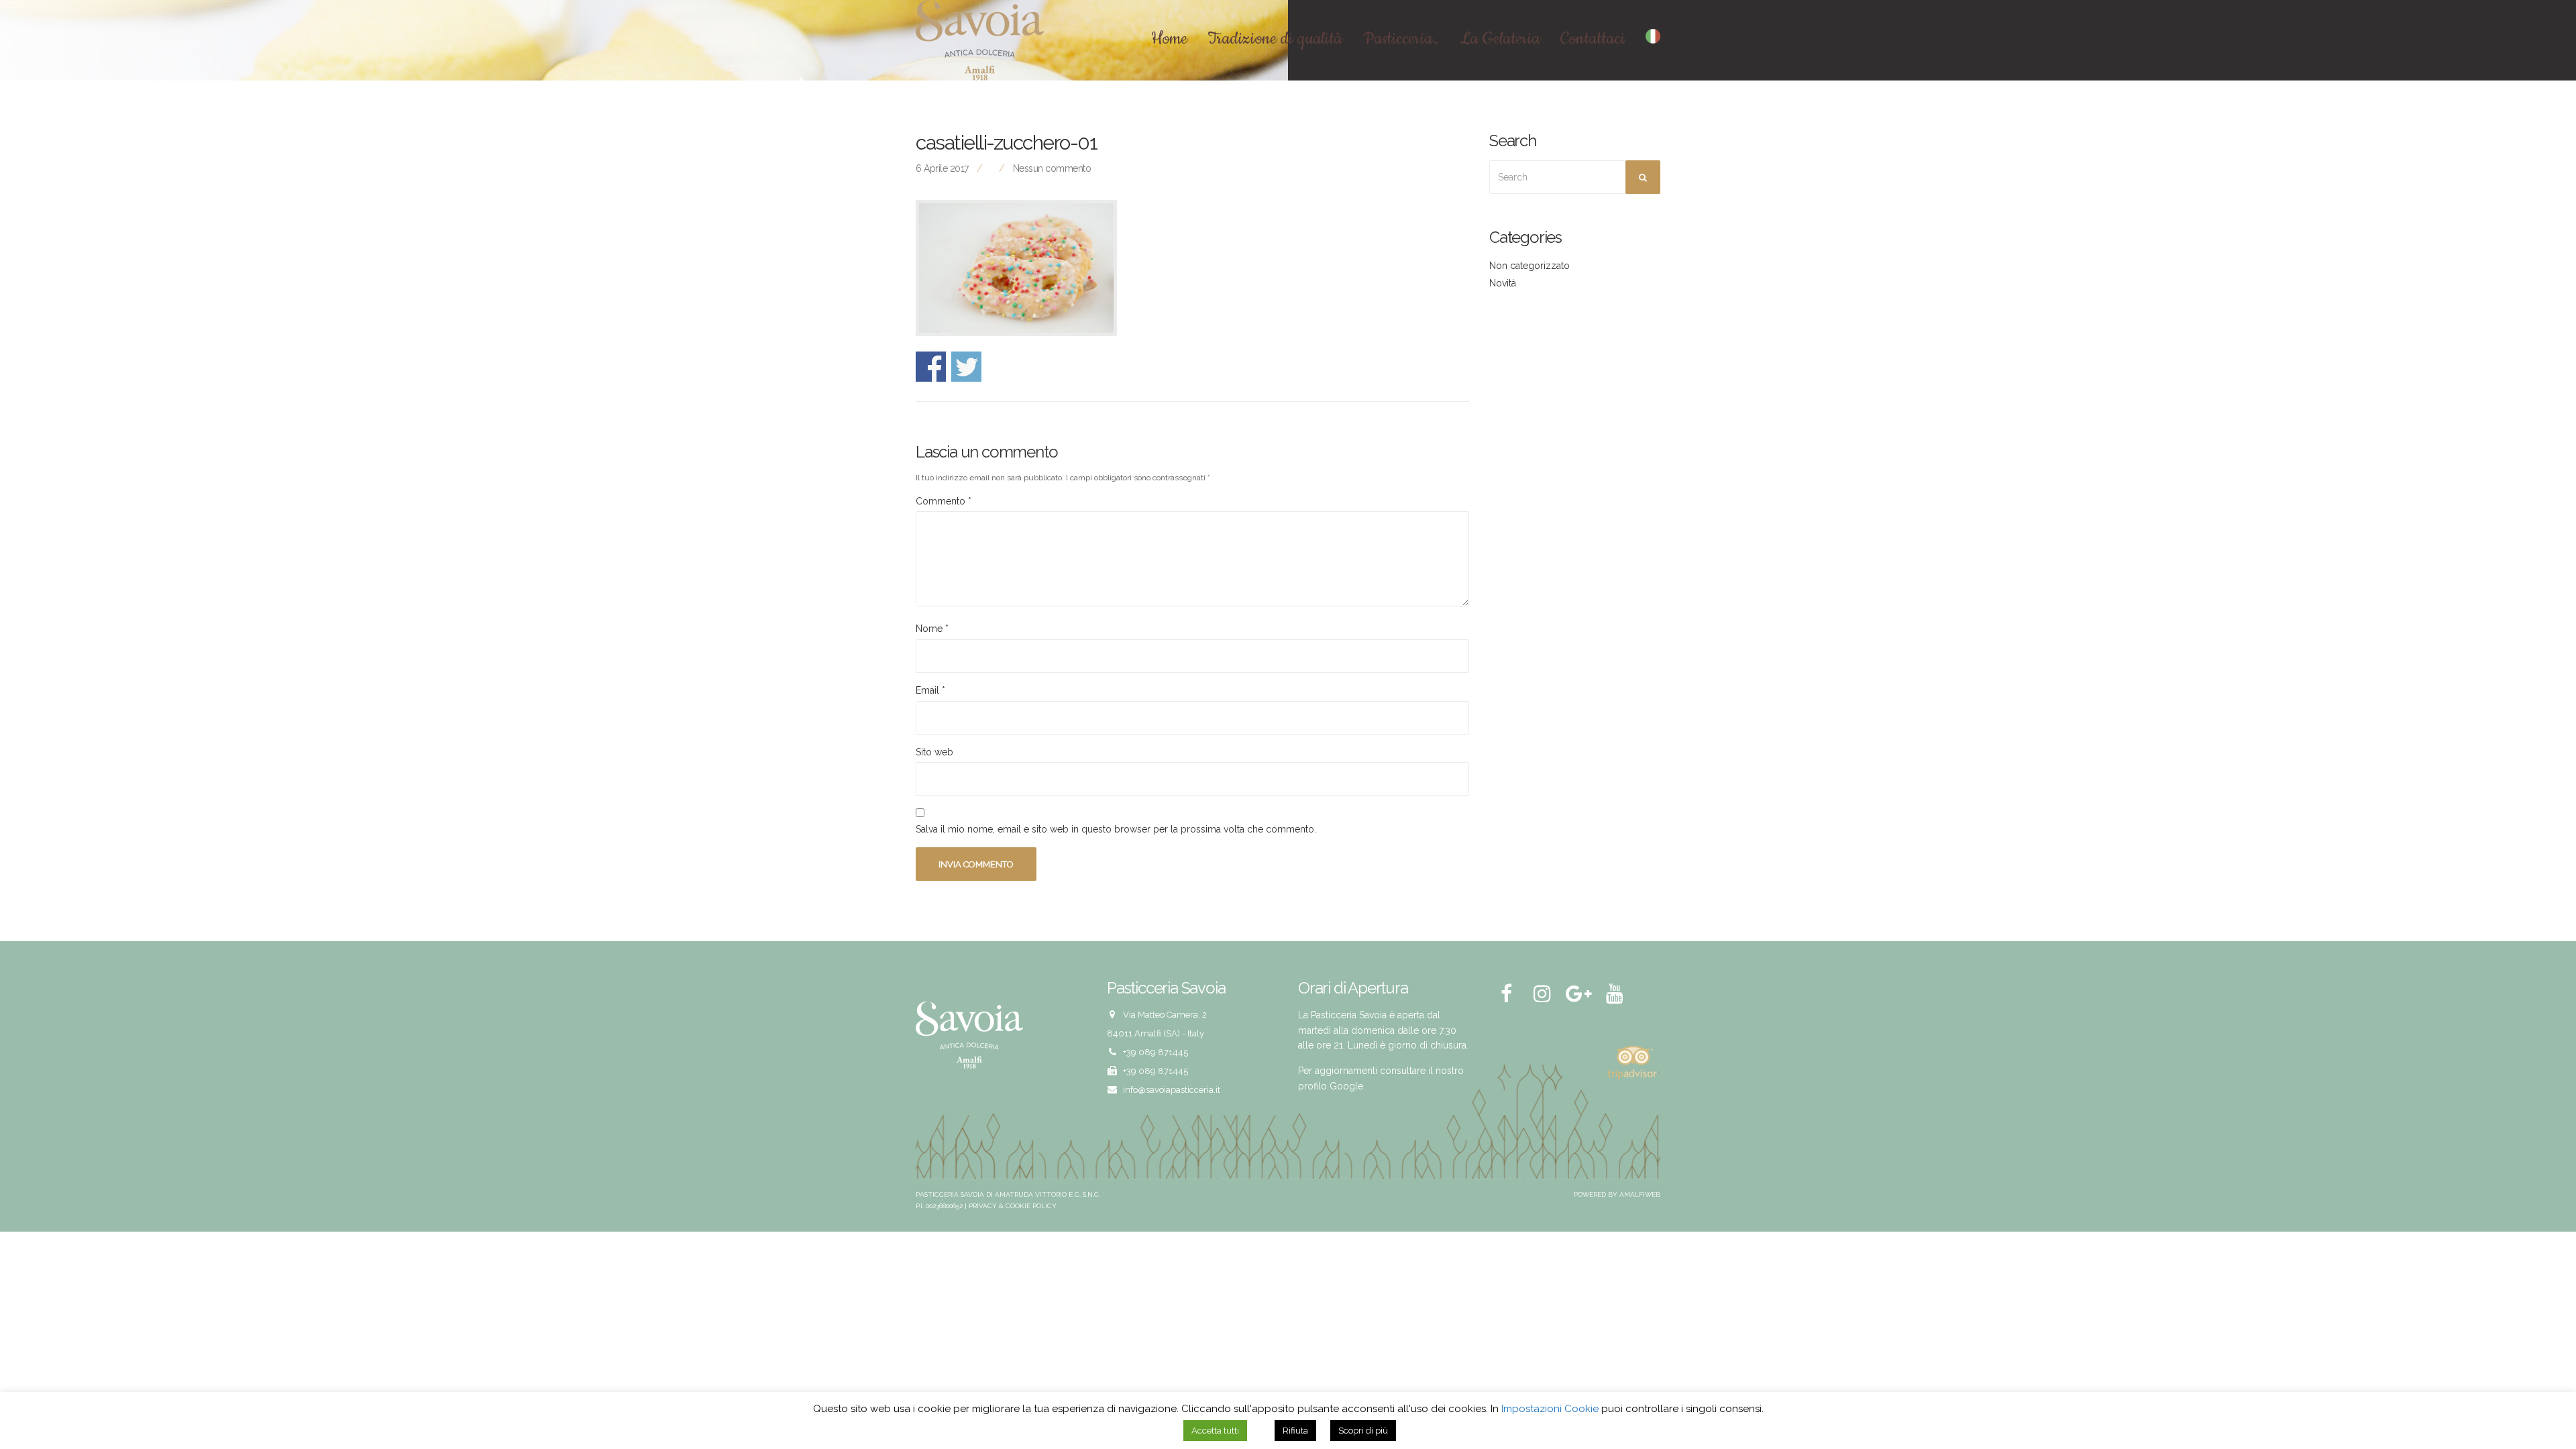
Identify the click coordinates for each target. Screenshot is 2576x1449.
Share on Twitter (966, 367)
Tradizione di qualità (1275, 40)
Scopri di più (1363, 1431)
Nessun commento (1052, 168)
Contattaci (1593, 40)
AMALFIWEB (1640, 1194)
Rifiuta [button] (1295, 1431)
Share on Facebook (931, 367)
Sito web (934, 752)
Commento (944, 501)
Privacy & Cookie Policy (1013, 1206)
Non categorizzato (1529, 266)
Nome (932, 629)
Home (1169, 40)
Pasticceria (1398, 40)
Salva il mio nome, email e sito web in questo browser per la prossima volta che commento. (1116, 829)
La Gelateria (1500, 40)
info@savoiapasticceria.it (1172, 1090)
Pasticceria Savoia (950, 1194)
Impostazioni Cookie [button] (1550, 1409)
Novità (1503, 283)
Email (930, 690)
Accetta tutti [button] (1215, 1431)
